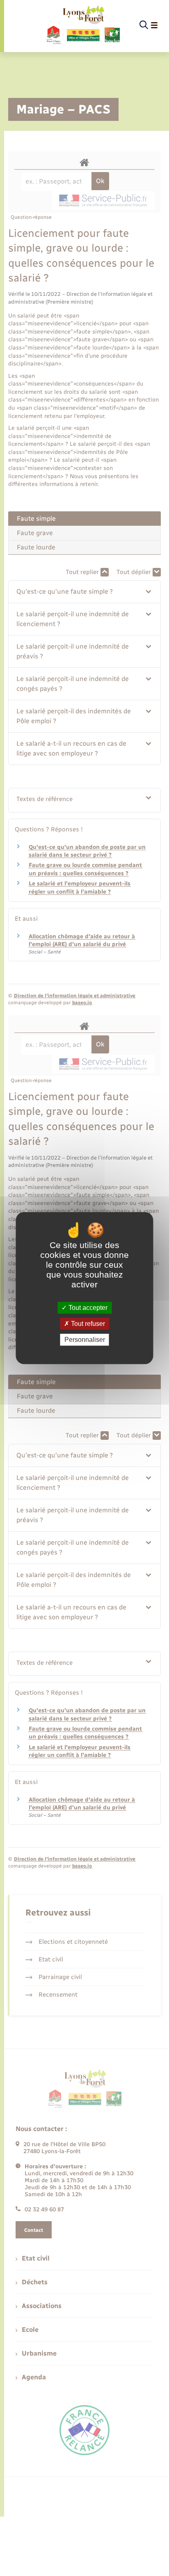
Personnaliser (85, 1340)
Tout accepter (87, 1308)
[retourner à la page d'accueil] (83, 25)
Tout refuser (87, 1324)
